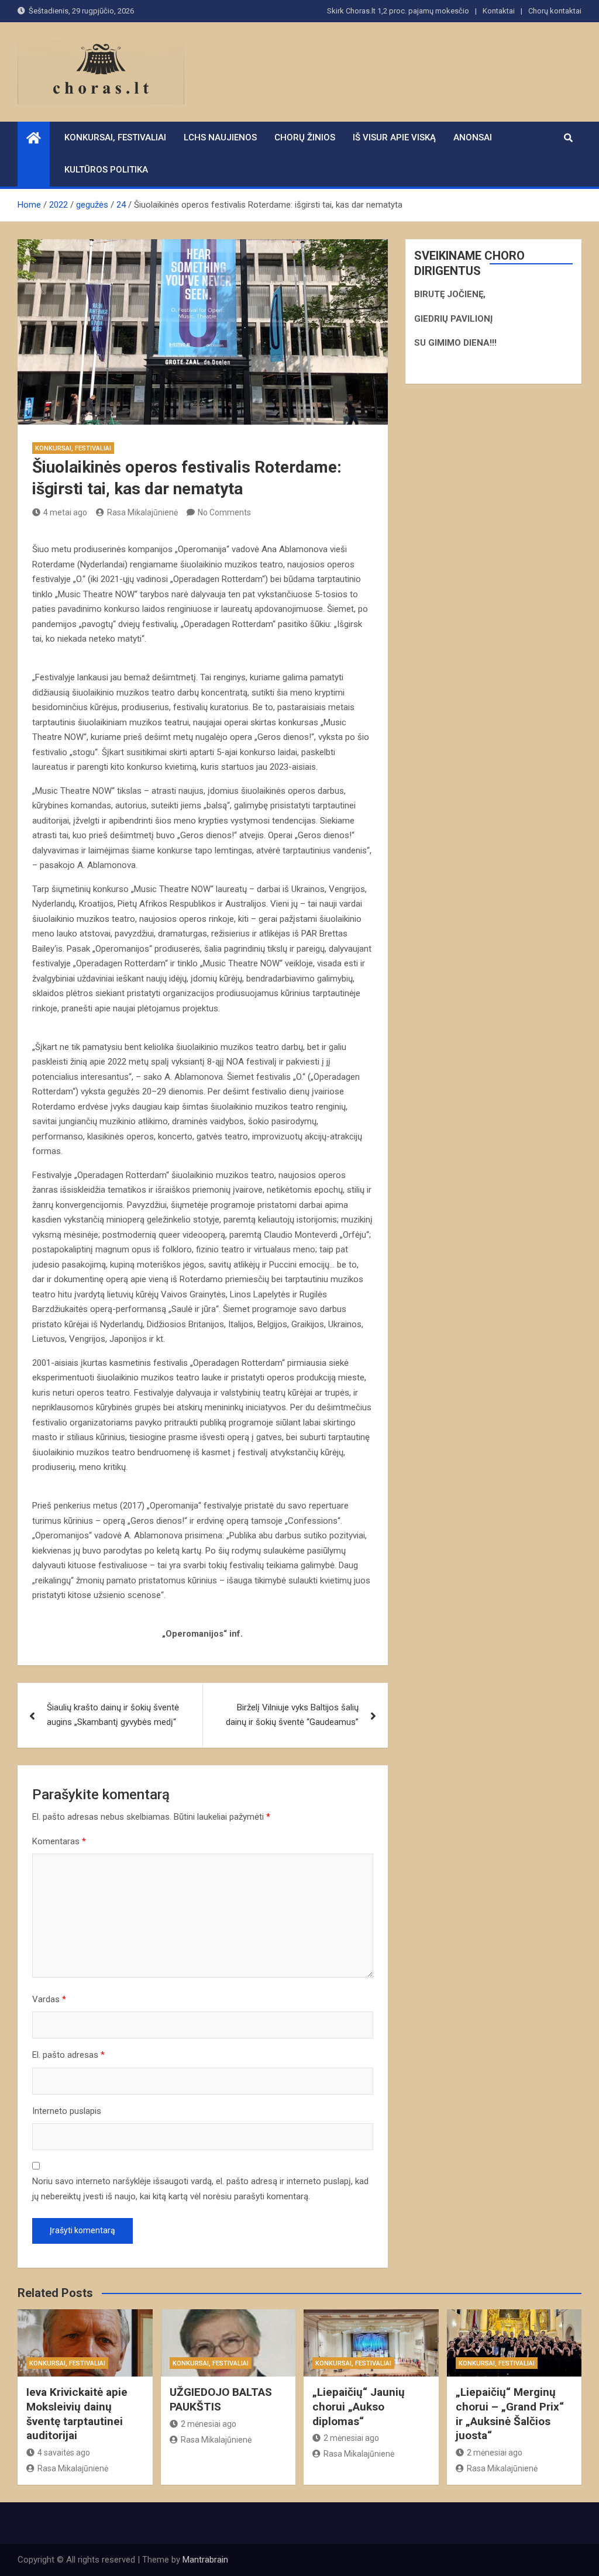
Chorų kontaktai (555, 11)
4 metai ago (65, 512)
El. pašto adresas (68, 2055)
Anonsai (473, 137)
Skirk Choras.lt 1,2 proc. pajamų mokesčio (398, 11)
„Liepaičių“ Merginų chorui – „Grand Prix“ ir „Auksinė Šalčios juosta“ (510, 2414)
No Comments (224, 512)
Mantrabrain (205, 2560)
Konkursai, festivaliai (115, 137)
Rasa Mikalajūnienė (142, 512)
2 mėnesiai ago (209, 2424)
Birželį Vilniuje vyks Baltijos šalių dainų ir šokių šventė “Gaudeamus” (292, 1715)
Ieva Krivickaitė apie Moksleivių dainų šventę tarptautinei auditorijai (77, 2414)
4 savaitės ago (64, 2453)
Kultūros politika (106, 170)
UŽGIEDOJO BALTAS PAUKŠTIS (221, 2399)
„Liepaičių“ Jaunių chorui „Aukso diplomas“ (359, 2406)
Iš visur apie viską (394, 137)
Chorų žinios (305, 137)
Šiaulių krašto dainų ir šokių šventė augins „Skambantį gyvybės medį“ (113, 1715)
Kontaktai (499, 11)
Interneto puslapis (67, 2111)
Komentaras (59, 1841)
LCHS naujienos (220, 137)
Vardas (49, 1999)
